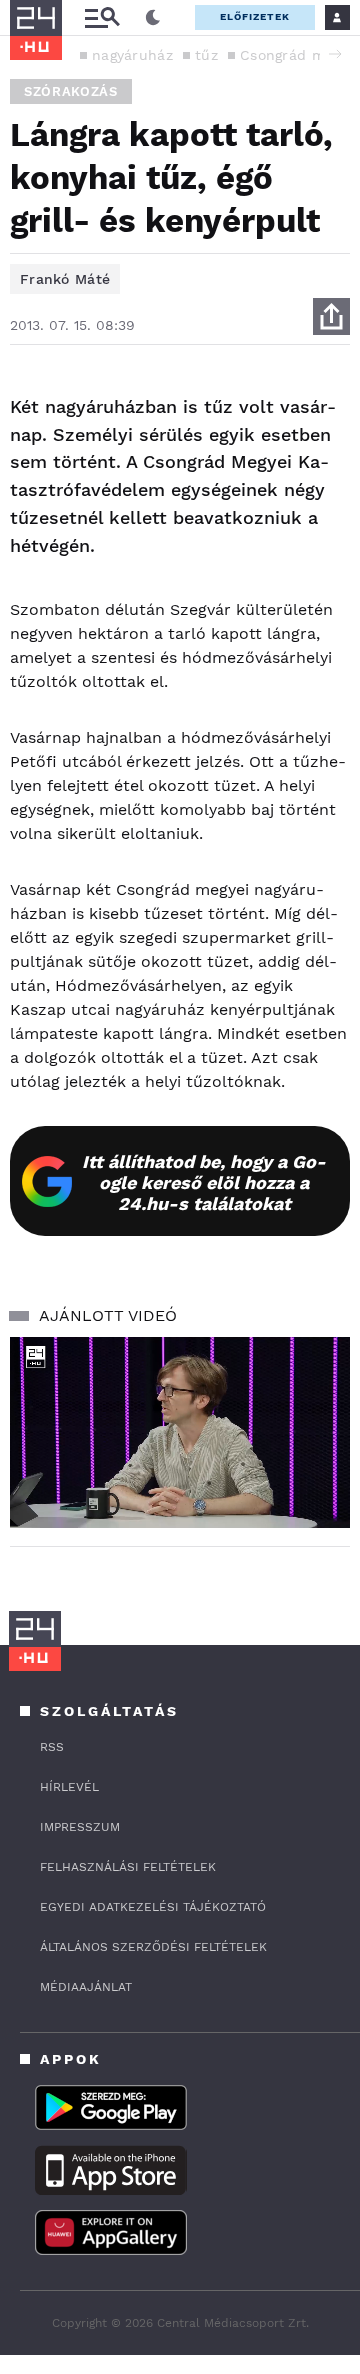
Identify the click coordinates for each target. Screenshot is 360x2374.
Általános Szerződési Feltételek (153, 1947)
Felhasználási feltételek (128, 1867)
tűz (206, 55)
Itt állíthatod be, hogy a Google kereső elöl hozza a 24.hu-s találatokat (204, 1182)
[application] (180, 1432)
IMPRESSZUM (80, 1827)
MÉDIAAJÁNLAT (86, 1987)
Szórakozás (71, 91)
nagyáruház (132, 55)
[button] (335, 54)
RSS (52, 1747)
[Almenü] (102, 17)
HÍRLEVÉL (69, 1787)
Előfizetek (255, 16)
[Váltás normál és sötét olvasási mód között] (153, 18)
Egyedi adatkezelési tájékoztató (153, 1907)
